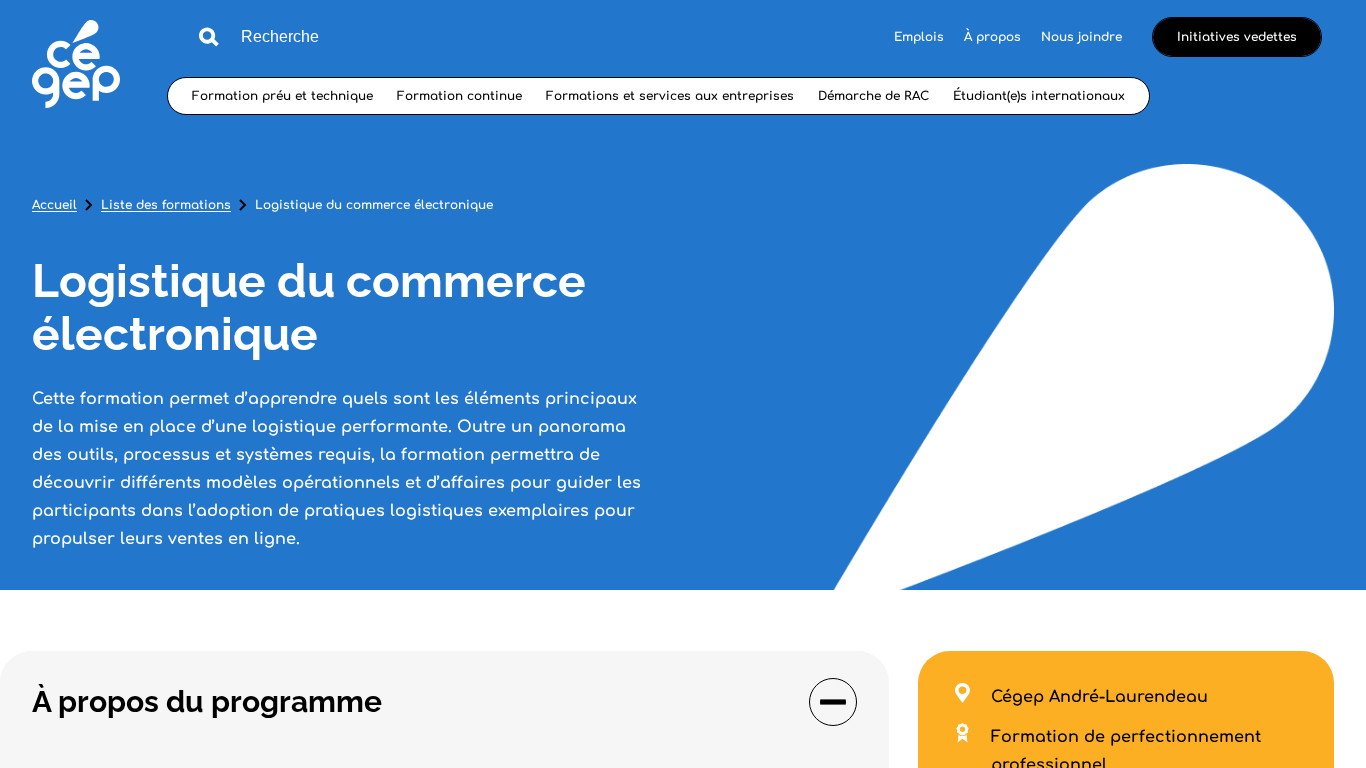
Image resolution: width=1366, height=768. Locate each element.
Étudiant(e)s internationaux (1039, 96)
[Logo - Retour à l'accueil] (76, 66)
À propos (992, 37)
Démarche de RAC (873, 96)
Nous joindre (1081, 37)
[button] (444, 702)
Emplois (919, 37)
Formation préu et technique (282, 96)
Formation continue (459, 96)
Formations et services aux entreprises (670, 96)
